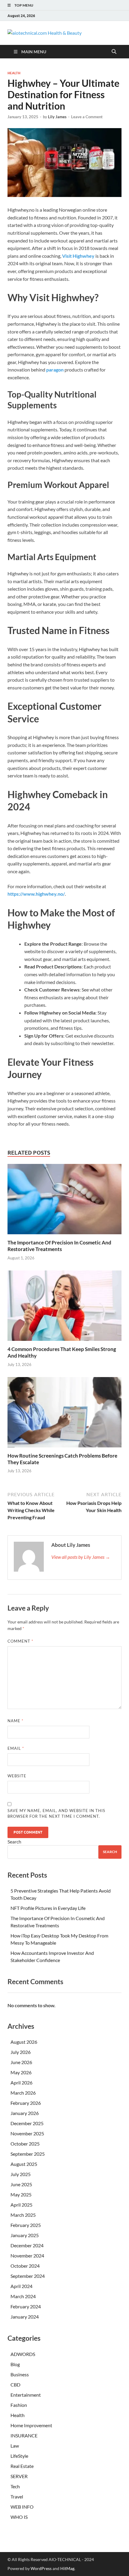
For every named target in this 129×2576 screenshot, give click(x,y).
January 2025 (25, 2235)
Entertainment (26, 2395)
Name (15, 1721)
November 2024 (27, 2256)
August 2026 (24, 2042)
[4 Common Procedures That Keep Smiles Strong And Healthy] (64, 1307)
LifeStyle (19, 2456)
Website (17, 1776)
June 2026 (21, 2062)
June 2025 (21, 2184)
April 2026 (21, 2083)
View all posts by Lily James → (81, 1557)
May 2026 (21, 2072)
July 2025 (21, 2174)
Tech (15, 2486)
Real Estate (22, 2466)
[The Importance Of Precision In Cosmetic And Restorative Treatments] (64, 1201)
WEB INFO (22, 2507)
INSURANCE (24, 2435)
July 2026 (21, 2052)
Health (14, 73)
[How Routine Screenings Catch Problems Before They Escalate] (64, 1414)
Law (15, 2446)
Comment (20, 1641)
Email (16, 1748)
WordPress (41, 2568)
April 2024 (21, 2286)
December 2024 (27, 2245)
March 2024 (23, 2296)
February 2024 (26, 2306)
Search (14, 1842)
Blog (15, 2364)
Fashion (19, 2405)
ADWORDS (23, 2354)
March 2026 (23, 2093)
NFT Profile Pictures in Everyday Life (48, 1908)
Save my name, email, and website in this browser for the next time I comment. (56, 1814)
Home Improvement (31, 2425)
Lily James (57, 117)
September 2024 (28, 2276)
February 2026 (26, 2103)
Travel (17, 2497)
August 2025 (24, 2164)
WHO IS (19, 2517)
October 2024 (25, 2266)
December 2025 (27, 2123)
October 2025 (25, 2144)
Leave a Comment (87, 117)
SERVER (19, 2476)
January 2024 (25, 2317)
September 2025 (28, 2154)
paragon (55, 370)
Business (20, 2374)
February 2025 (26, 2225)
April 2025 (21, 2205)
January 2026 (25, 2113)
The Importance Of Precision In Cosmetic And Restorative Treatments (59, 1246)
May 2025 (21, 2194)
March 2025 (23, 2215)
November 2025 (27, 2133)
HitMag (67, 2568)
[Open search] (114, 52)
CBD (15, 2385)
